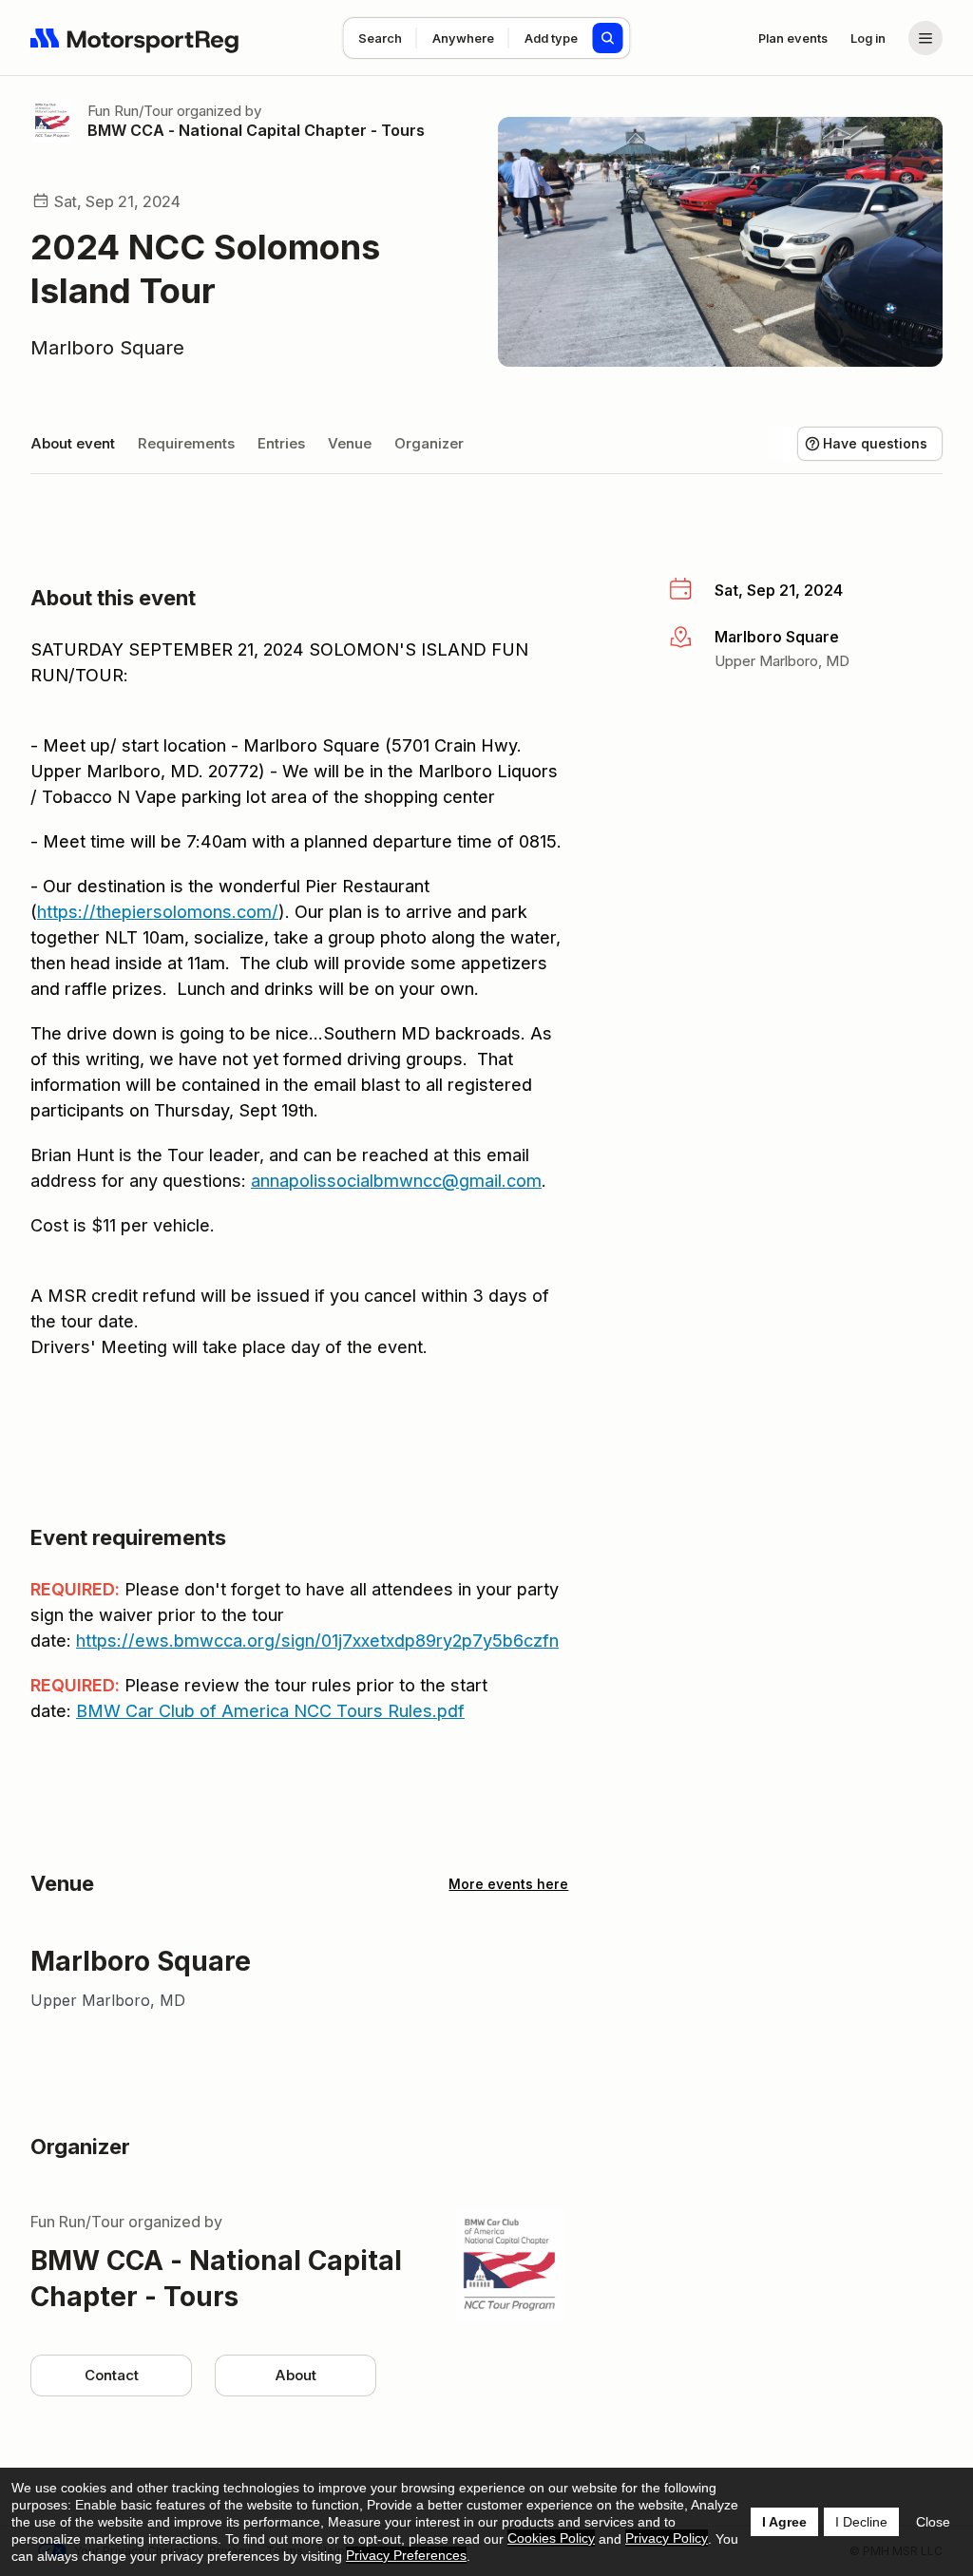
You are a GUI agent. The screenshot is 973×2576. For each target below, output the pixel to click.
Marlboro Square (107, 348)
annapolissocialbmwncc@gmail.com (396, 1181)
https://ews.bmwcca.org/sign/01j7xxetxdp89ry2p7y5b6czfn (317, 1641)
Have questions (875, 443)
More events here (508, 1884)
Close (933, 2522)
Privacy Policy (667, 2538)
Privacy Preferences (406, 2555)
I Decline (861, 2522)
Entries (281, 443)
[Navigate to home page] (135, 38)
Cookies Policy (551, 2538)
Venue (350, 443)
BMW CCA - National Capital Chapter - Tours (256, 130)
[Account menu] (925, 38)
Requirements (186, 443)
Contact (112, 2375)
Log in (868, 38)
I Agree (784, 2522)
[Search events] (608, 38)
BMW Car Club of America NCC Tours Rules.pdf (270, 1711)
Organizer (429, 443)
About (296, 2375)
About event (73, 443)
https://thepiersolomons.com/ (158, 912)
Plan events (793, 38)
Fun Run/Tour (130, 111)
